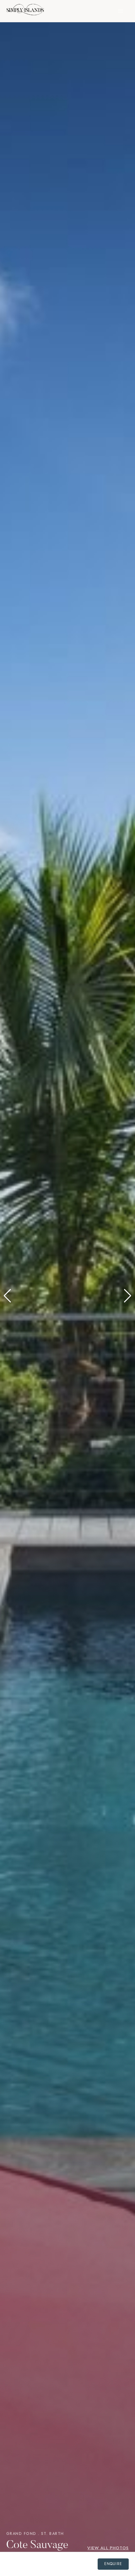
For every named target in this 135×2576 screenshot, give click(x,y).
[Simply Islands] (25, 11)
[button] (7, 1296)
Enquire (113, 2564)
